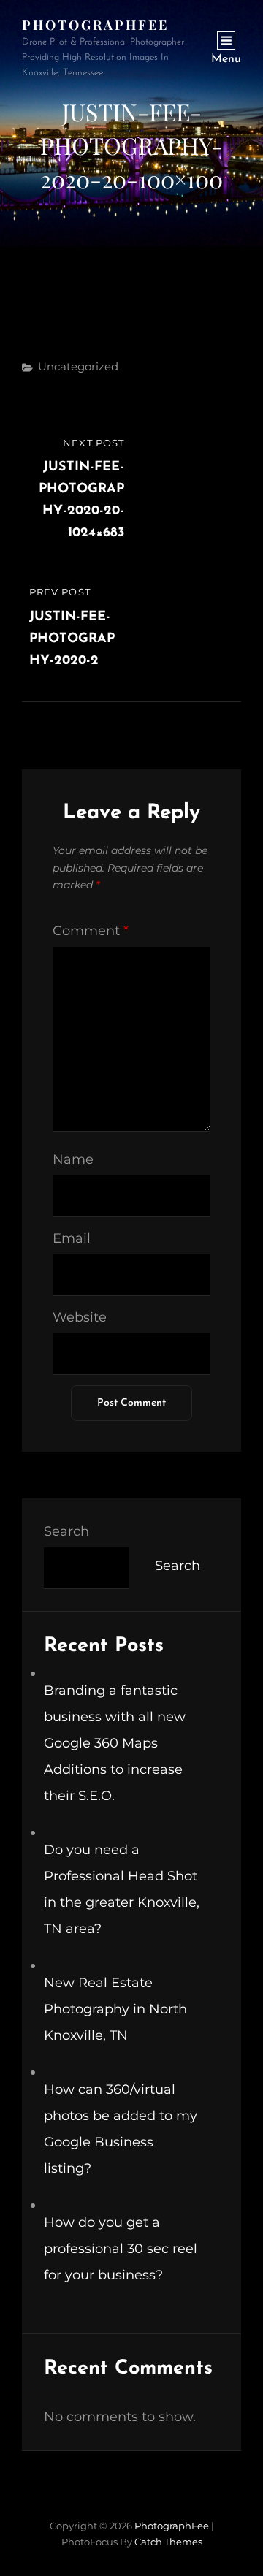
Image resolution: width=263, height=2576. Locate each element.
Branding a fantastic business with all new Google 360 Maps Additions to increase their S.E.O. (115, 1743)
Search (66, 1531)
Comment (91, 931)
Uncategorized (78, 366)
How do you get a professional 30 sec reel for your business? (121, 2249)
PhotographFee (95, 25)
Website (80, 1317)
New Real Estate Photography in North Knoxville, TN (115, 2009)
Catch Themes (168, 2542)
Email (72, 1238)
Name (73, 1159)
